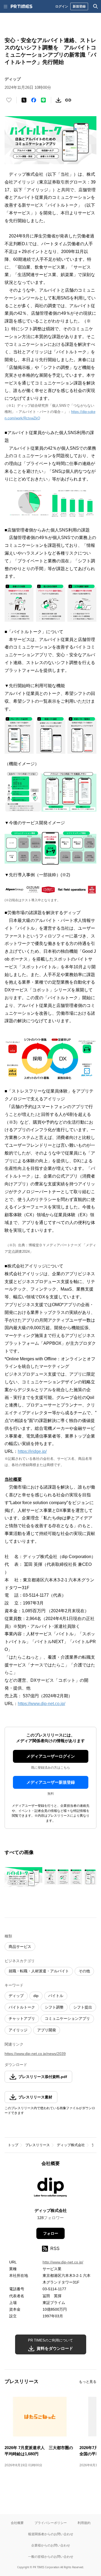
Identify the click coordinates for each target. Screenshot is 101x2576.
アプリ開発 (47, 2030)
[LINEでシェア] (43, 100)
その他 (84, 1971)
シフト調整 (54, 2007)
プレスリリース (38, 2145)
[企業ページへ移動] (50, 2189)
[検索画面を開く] (96, 6)
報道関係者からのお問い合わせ (51, 2534)
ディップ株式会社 (71, 2145)
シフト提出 (83, 2007)
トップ (13, 2145)
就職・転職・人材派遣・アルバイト (39, 1971)
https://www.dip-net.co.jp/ (41, 1704)
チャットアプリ (22, 2018)
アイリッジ (18, 2030)
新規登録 (79, 6)
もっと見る (88, 2382)
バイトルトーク (22, 2007)
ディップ (16, 1996)
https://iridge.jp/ (32, 1451)
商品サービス (20, 1947)
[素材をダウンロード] (58, 100)
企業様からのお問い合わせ (51, 2545)
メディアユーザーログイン (51, 1756)
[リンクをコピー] (68, 100)
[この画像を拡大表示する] (23, 1877)
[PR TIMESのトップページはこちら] (22, 6)
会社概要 (17, 2523)
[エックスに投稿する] (24, 100)
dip (36, 1996)
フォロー (51, 2233)
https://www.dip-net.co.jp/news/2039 (35, 2054)
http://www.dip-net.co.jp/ (63, 2262)
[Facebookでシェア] (34, 100)
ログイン (62, 6)
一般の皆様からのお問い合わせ (51, 2557)
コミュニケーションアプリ (67, 2018)
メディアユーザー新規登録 (51, 1782)
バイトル (56, 1996)
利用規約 (84, 2523)
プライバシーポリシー (51, 2523)
